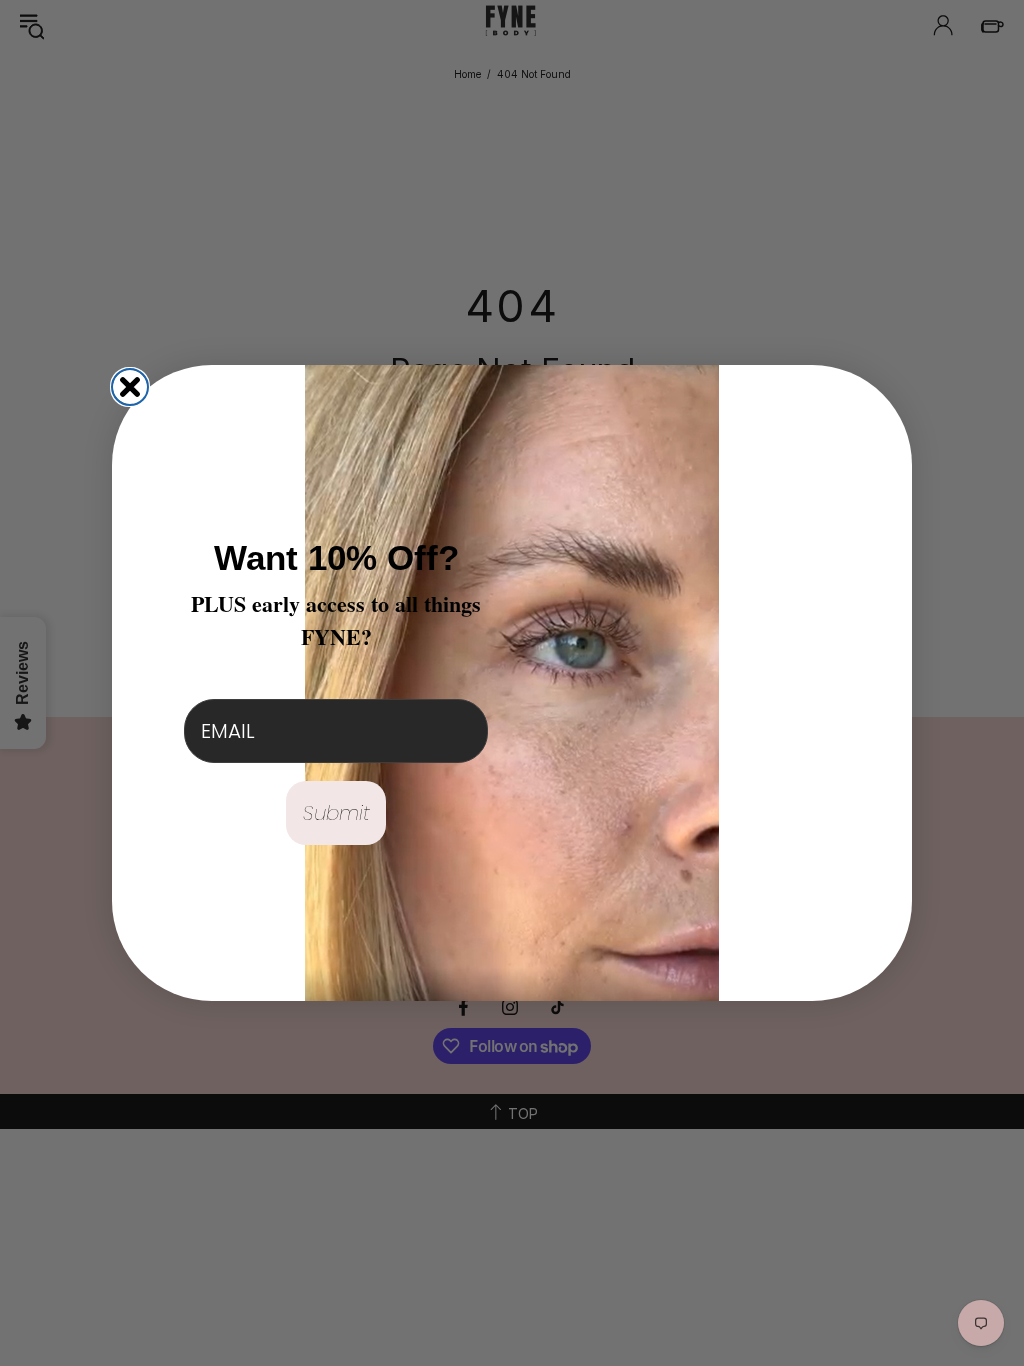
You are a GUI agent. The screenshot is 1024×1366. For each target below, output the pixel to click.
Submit (336, 813)
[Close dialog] (130, 387)
